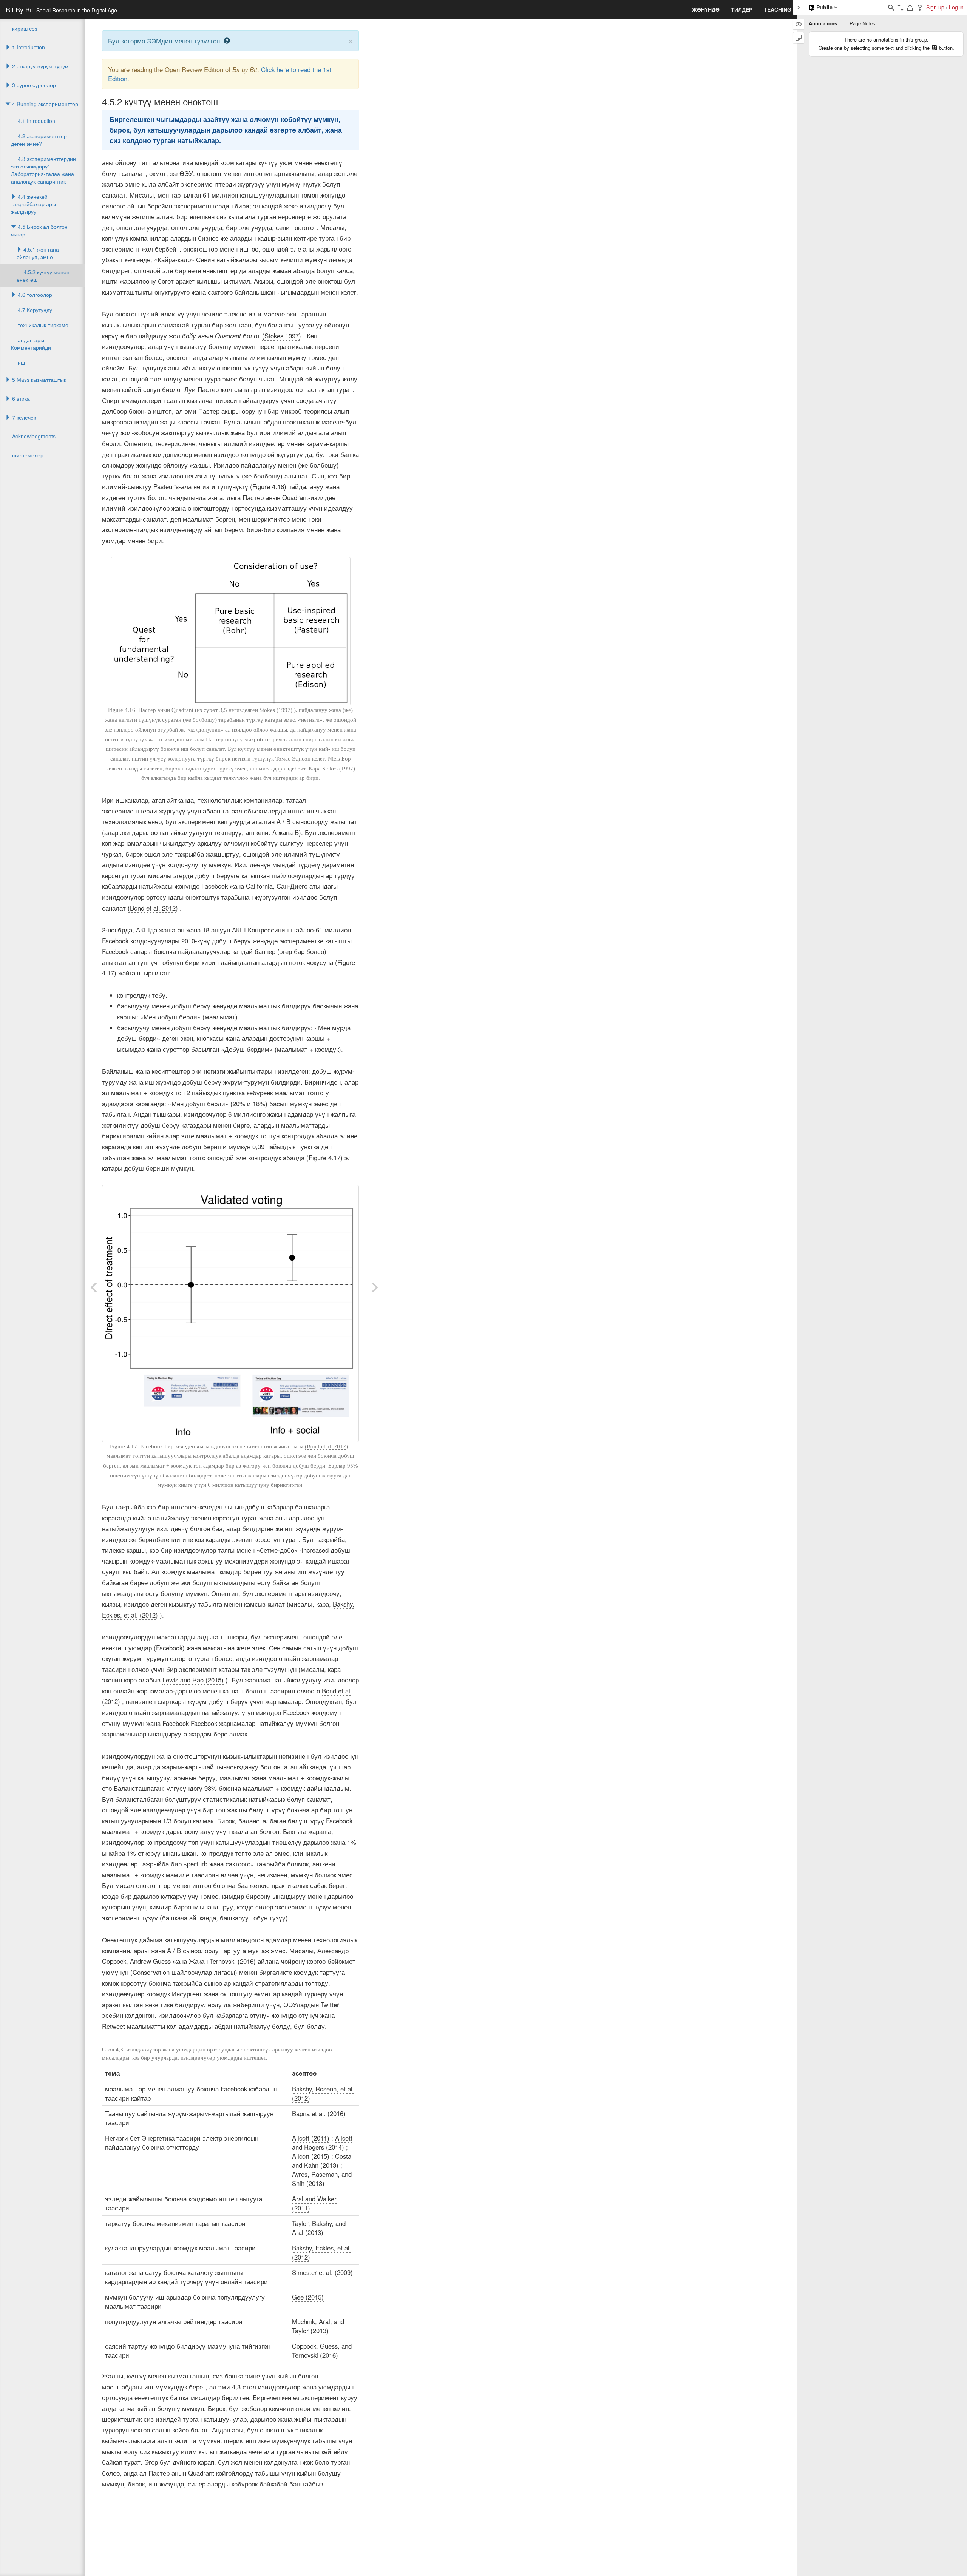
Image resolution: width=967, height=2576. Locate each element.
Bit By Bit (61, 9)
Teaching (778, 9)
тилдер (742, 9)
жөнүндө (706, 9)
